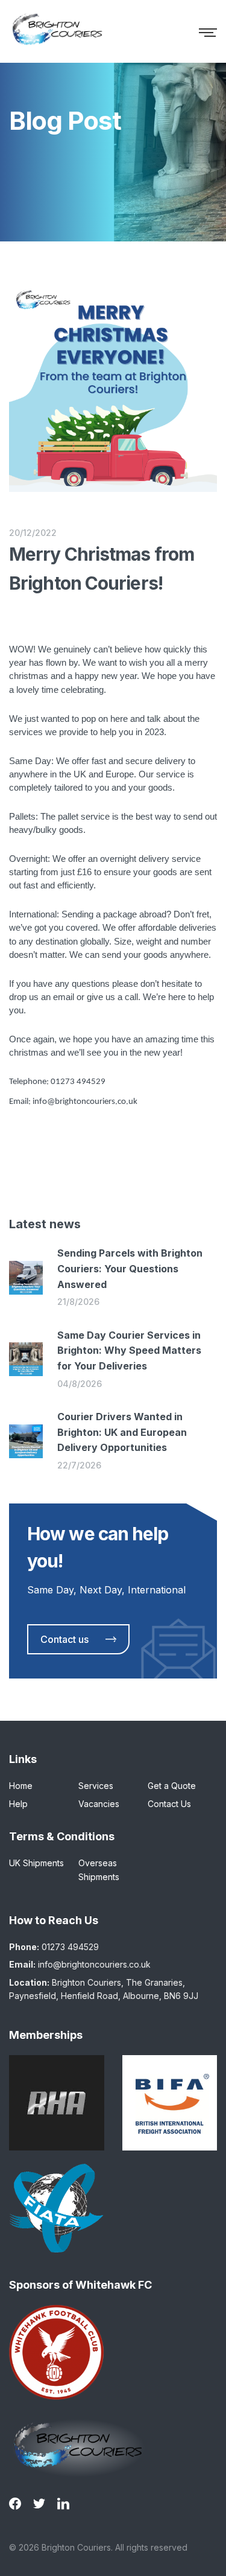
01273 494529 (70, 1947)
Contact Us (169, 1804)
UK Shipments (36, 1863)
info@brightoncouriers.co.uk (94, 1964)
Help (18, 1804)
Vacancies (99, 1804)
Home (21, 1786)
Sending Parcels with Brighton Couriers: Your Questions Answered (130, 1268)
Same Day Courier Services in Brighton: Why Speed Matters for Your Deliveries (129, 1350)
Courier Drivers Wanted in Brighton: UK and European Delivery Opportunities (122, 1432)
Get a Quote (172, 1786)
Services (96, 1786)
